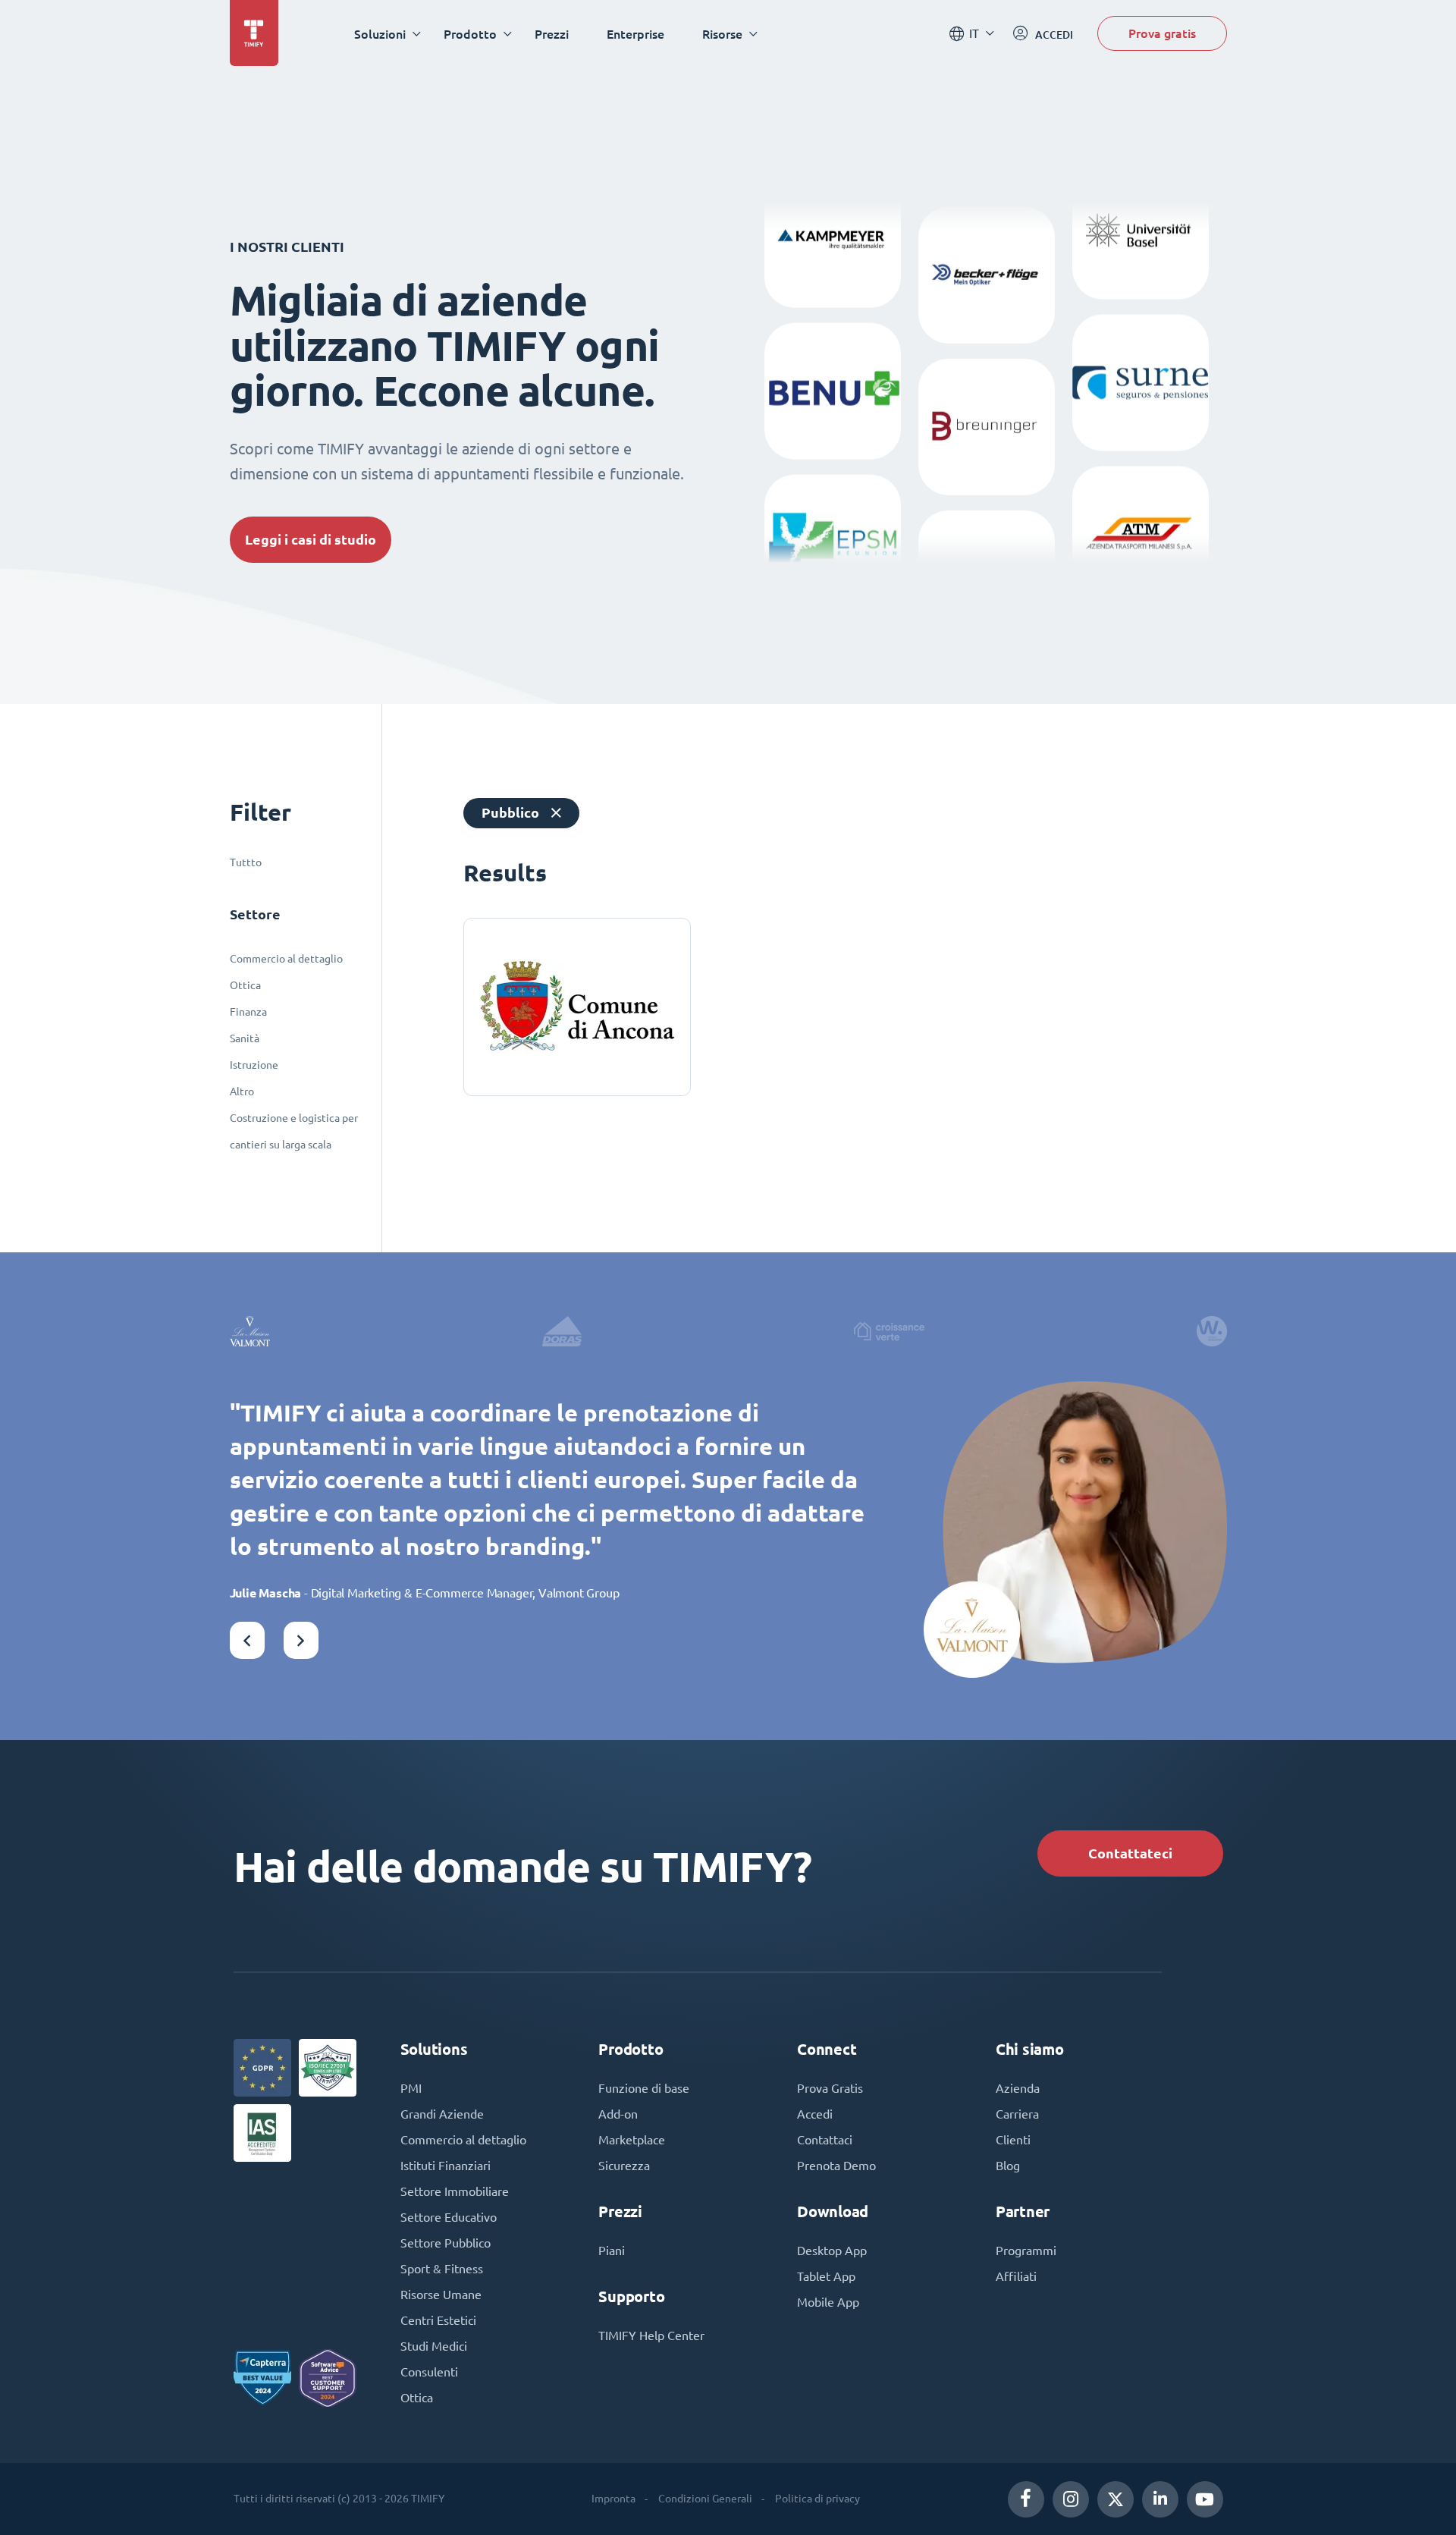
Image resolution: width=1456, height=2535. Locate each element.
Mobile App (828, 2302)
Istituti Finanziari (446, 2166)
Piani (612, 2251)
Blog (1008, 2166)
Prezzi (552, 34)
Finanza (248, 1012)
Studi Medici (434, 2346)
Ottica (245, 985)
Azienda (1018, 2088)
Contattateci (1130, 1853)
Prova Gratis (830, 2088)
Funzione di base (644, 2088)
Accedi (815, 2114)
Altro (242, 1092)
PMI (411, 2088)
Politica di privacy (817, 2499)
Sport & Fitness (442, 2269)
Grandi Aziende (442, 2114)
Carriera (1017, 2114)
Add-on (618, 2114)
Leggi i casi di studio (311, 540)
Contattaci (825, 2140)
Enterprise (635, 34)
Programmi (1026, 2251)
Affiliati (1016, 2276)
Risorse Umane (441, 2295)
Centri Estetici (438, 2320)
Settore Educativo (449, 2217)
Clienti (1013, 2140)
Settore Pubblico (446, 2243)
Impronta (613, 2499)
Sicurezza (624, 2166)
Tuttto (246, 862)
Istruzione (254, 1065)
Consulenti (429, 2372)
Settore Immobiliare (455, 2191)
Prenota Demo (836, 2166)
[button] (247, 1640)
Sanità (245, 1038)
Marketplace (632, 2140)
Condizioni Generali (705, 2499)
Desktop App (832, 2251)
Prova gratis (1162, 33)
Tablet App (826, 2276)
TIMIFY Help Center (651, 2336)
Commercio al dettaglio (286, 959)
